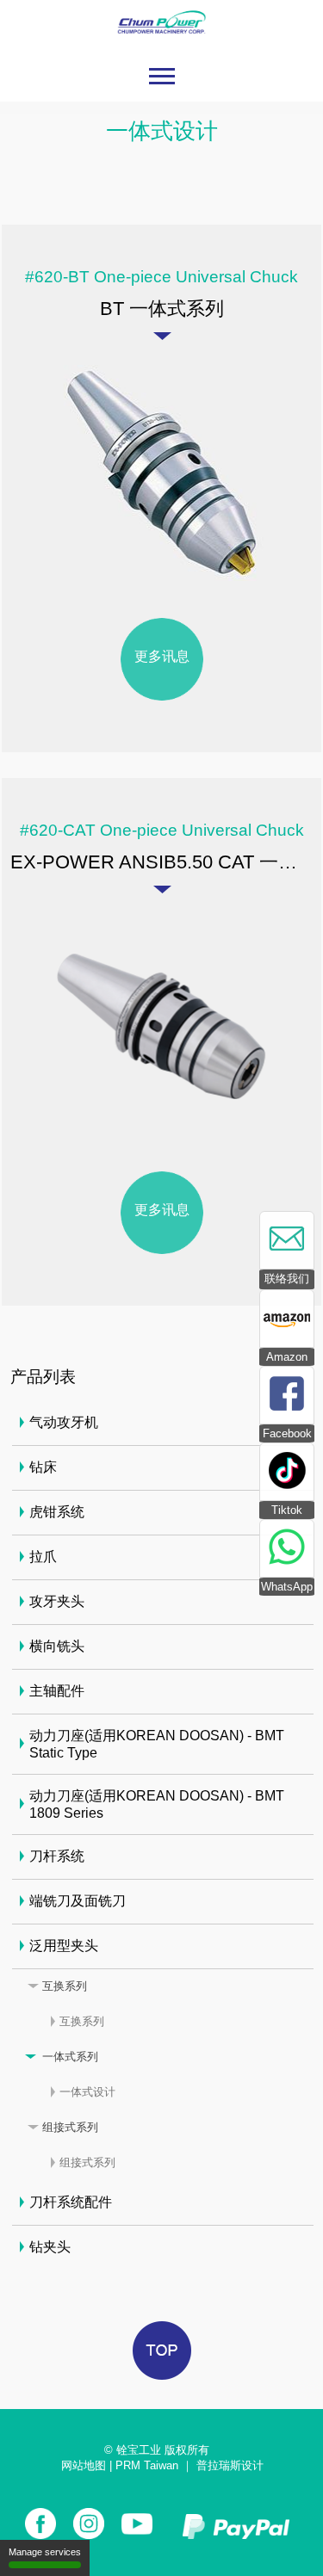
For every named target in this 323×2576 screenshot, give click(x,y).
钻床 (43, 1467)
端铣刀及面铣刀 (78, 1901)
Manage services (45, 2552)
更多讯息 (162, 656)
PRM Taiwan (147, 2465)
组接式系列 (70, 2127)
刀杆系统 (57, 1856)
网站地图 (84, 2465)
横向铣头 (57, 1646)
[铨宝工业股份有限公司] (161, 43)
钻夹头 (50, 2247)
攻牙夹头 (57, 1601)
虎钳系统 (57, 1512)
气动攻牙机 (64, 1422)
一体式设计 (87, 2092)
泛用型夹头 (64, 1946)
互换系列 (65, 1986)
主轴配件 (57, 1691)
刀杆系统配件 (71, 2202)
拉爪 (43, 1557)
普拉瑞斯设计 (230, 2465)
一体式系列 (70, 2057)
